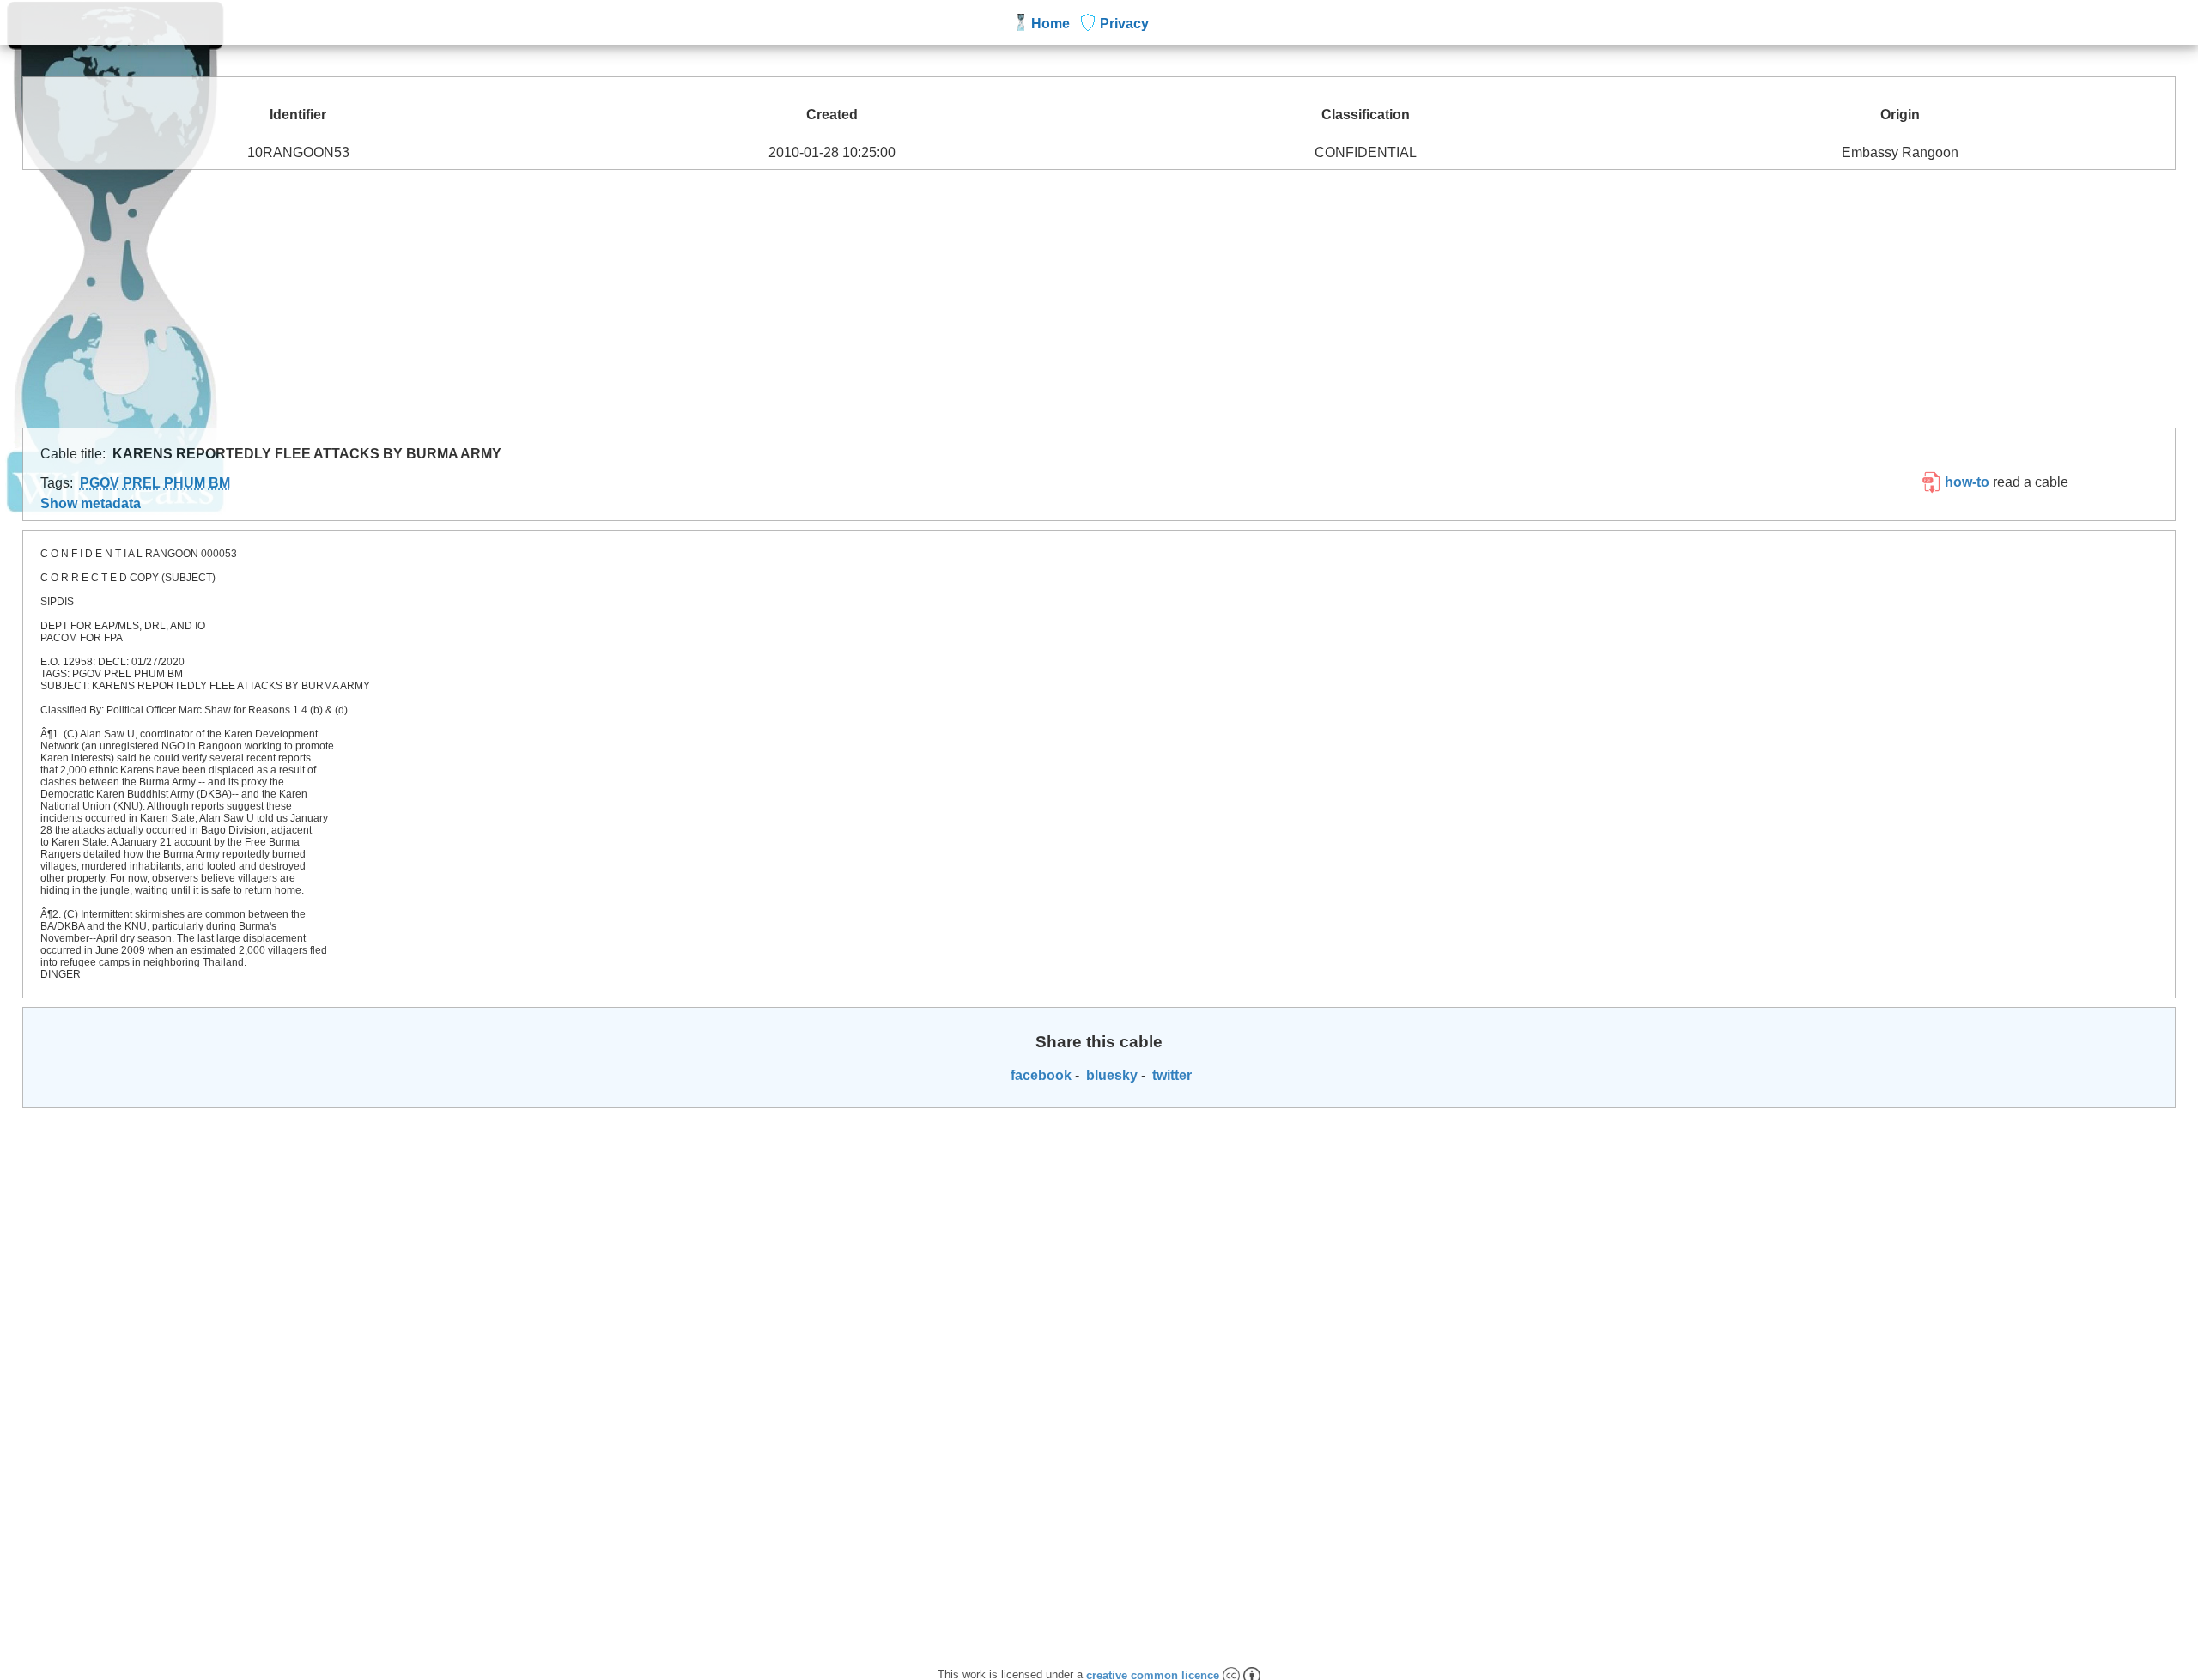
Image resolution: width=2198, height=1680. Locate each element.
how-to (1965, 482)
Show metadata (91, 503)
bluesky (1110, 1075)
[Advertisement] (1099, 299)
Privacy (1124, 24)
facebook (1039, 1075)
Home (1050, 24)
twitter (1170, 1075)
